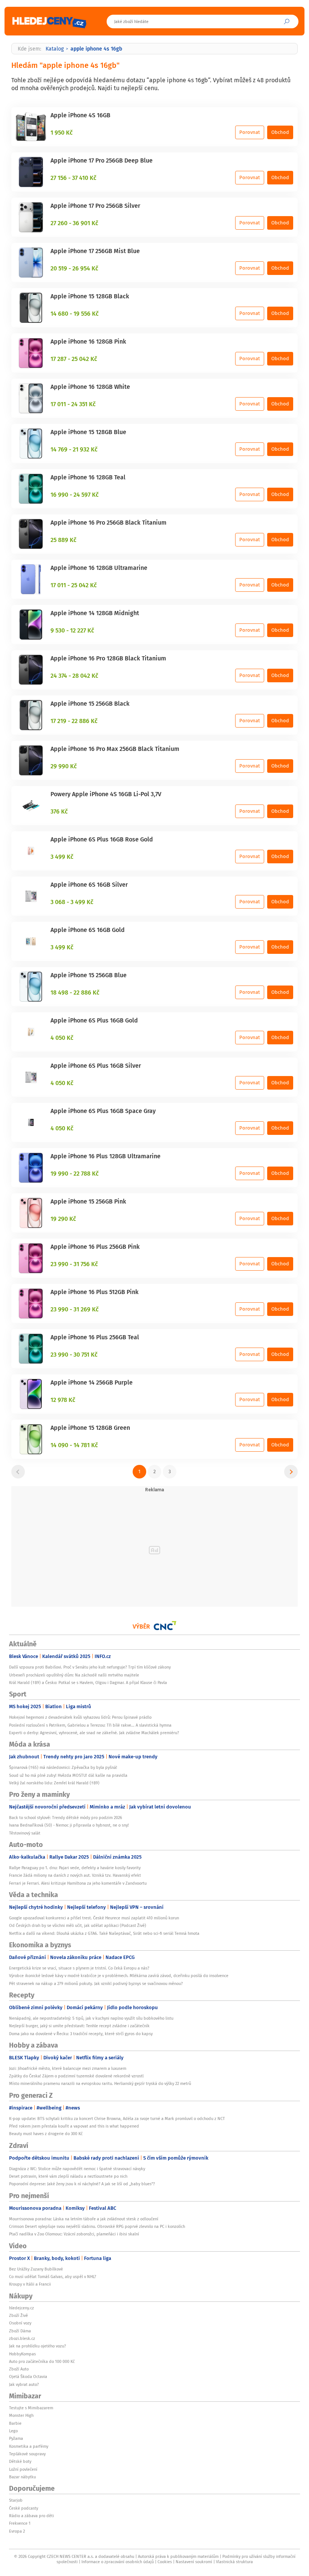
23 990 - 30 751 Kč (74, 1354)
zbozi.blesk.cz (22, 2338)
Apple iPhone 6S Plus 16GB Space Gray (103, 1111)
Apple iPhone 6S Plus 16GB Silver (96, 1065)
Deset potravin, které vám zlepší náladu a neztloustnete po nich (68, 2176)
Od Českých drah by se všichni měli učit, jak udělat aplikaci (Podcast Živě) (78, 1925)
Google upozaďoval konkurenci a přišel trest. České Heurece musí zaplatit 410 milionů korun (94, 1918)
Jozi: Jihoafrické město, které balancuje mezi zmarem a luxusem (68, 2068)
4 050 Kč (62, 1038)
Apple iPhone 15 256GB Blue (89, 975)
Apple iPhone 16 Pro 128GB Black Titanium (108, 658)
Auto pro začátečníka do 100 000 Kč (42, 2361)
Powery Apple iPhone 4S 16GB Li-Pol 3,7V (106, 794)
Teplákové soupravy (27, 2454)
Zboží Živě (18, 2315)
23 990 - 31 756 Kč (74, 1264)
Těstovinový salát (25, 1833)
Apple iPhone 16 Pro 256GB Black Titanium (109, 522)
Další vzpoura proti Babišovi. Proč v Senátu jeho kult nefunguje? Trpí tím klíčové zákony (90, 1667)
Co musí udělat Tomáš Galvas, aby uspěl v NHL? (53, 2277)
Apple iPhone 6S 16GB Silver (89, 884)
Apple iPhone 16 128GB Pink (88, 341)
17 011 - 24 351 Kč (73, 404)
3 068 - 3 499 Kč (72, 902)
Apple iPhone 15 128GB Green (90, 1428)
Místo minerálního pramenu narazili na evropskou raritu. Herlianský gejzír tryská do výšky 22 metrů (100, 2083)
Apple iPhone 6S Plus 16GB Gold (94, 1020)
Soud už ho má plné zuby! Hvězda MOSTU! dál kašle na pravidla (68, 1775)
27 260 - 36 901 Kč (74, 223)
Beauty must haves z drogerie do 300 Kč (46, 2134)
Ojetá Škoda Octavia (28, 2376)
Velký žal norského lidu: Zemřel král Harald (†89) (54, 1783)
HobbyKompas (22, 2354)
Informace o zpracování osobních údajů (118, 2562)
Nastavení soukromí (194, 2562)
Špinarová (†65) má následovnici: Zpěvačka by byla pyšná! (63, 1767)
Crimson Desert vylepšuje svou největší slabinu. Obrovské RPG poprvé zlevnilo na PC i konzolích (97, 2226)
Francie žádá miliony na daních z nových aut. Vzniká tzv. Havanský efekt (75, 1875)
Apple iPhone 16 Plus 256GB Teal (95, 1337)
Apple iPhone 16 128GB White (90, 387)
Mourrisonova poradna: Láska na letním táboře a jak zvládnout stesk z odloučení (84, 2219)
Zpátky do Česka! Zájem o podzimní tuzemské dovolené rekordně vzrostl (76, 2076)
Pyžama (16, 2438)
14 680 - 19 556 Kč (75, 313)
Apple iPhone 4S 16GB (80, 115)
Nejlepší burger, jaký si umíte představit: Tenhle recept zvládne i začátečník (79, 2026)
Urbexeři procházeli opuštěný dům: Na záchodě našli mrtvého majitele (74, 1675)
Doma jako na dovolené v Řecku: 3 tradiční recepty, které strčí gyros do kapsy (81, 2034)
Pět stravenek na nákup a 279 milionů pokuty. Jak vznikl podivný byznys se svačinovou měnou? (96, 1983)
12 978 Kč (63, 1400)
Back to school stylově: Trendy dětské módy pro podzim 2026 (66, 1818)
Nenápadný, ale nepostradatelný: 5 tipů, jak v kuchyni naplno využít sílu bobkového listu (91, 2018)
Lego (13, 2431)
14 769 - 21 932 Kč (74, 449)
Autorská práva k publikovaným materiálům (178, 2556)
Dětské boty (20, 2461)
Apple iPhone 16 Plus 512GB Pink (95, 1292)
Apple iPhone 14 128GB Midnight (95, 613)
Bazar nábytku (22, 2477)
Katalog (55, 49)
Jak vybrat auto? (24, 2384)
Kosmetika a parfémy (29, 2446)
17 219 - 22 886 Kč (74, 721)
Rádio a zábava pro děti (31, 2516)
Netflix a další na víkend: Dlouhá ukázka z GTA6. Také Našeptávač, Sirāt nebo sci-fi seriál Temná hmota (104, 1933)
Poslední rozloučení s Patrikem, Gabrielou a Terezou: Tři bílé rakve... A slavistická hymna (90, 1725)
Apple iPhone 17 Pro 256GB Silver (95, 206)
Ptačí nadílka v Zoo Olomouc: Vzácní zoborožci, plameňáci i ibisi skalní (74, 2234)
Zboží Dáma (20, 2331)
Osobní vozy (20, 2323)
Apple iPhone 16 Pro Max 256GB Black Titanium (115, 749)
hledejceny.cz (21, 2308)
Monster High (21, 2415)
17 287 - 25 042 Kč (74, 359)
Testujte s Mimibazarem (31, 2408)
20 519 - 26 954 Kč (74, 268)
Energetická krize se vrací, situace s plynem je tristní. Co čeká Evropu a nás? (79, 1968)
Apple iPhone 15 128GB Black (90, 296)
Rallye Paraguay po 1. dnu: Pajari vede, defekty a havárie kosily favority (75, 1868)
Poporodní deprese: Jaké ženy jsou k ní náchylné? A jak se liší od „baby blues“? (82, 2184)
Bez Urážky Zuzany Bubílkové (36, 2269)
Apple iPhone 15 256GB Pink (88, 1201)
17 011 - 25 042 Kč (74, 585)
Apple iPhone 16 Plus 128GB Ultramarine (106, 1156)
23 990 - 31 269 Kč (75, 1309)
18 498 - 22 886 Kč (75, 992)
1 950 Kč (62, 132)
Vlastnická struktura (234, 2562)
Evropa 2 (17, 2531)
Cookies (165, 2562)
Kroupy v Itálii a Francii (30, 2284)
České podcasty (24, 2508)
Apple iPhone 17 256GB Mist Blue (95, 251)
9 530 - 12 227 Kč (72, 630)
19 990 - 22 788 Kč (75, 1173)
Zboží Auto (19, 2369)
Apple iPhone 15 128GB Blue (88, 432)
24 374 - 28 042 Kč (74, 675)
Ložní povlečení (23, 2469)
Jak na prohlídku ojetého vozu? (37, 2346)
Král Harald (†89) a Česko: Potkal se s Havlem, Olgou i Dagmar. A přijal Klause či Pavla (88, 1683)
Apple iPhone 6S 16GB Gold (88, 930)
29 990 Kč (64, 766)
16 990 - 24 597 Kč (75, 494)
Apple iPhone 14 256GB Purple (92, 1382)
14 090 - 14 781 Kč (74, 1445)
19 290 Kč (63, 1219)
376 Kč (59, 811)
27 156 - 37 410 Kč (73, 178)
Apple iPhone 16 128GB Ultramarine (99, 568)
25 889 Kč (63, 540)
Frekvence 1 (20, 2523)
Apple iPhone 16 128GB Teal (88, 477)
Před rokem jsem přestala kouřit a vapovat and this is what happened (74, 2126)
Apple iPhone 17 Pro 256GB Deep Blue (102, 160)
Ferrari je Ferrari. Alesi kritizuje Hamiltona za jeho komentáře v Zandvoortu (78, 1883)
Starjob (16, 2500)
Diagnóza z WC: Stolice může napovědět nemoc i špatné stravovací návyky (77, 2169)
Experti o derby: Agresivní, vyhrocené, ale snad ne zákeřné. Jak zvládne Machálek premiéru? (94, 1733)
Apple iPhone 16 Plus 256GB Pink (95, 1247)
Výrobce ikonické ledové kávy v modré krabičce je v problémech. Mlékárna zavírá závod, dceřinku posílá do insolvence (119, 1976)
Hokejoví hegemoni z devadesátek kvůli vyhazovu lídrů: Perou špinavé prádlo (80, 1717)
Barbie (15, 2423)
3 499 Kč (62, 857)
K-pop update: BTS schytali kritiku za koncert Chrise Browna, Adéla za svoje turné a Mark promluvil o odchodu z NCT (117, 2119)
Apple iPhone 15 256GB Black (90, 703)
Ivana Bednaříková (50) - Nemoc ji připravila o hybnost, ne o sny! (69, 1825)
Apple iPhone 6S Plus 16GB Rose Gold (102, 839)
